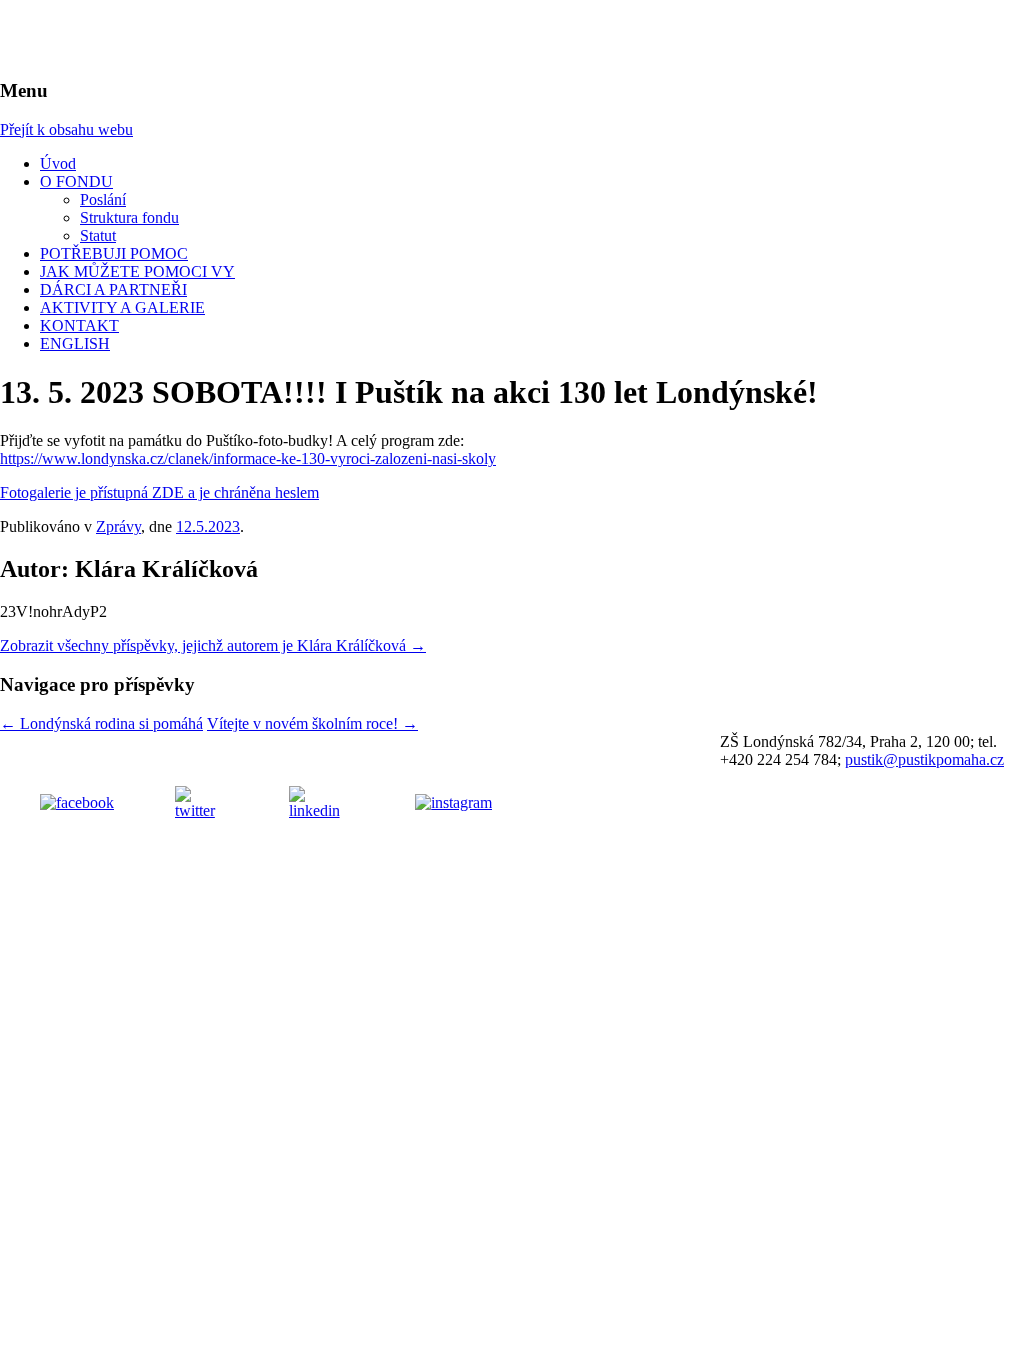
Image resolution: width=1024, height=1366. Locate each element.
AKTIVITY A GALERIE (122, 307)
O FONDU (76, 181)
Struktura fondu (129, 217)
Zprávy (118, 526)
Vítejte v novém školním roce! (312, 723)
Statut (98, 235)
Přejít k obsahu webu (66, 129)
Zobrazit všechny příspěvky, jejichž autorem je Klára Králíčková (213, 645)
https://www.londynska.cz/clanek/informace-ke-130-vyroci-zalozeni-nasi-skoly (248, 458)
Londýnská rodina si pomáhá (101, 723)
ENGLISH (75, 343)
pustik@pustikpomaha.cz (924, 759)
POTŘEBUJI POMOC (114, 253)
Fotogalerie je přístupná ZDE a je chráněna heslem (159, 492)
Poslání (103, 199)
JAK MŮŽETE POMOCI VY (137, 271)
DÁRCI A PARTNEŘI (113, 289)
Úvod (58, 163)
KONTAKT (79, 325)
